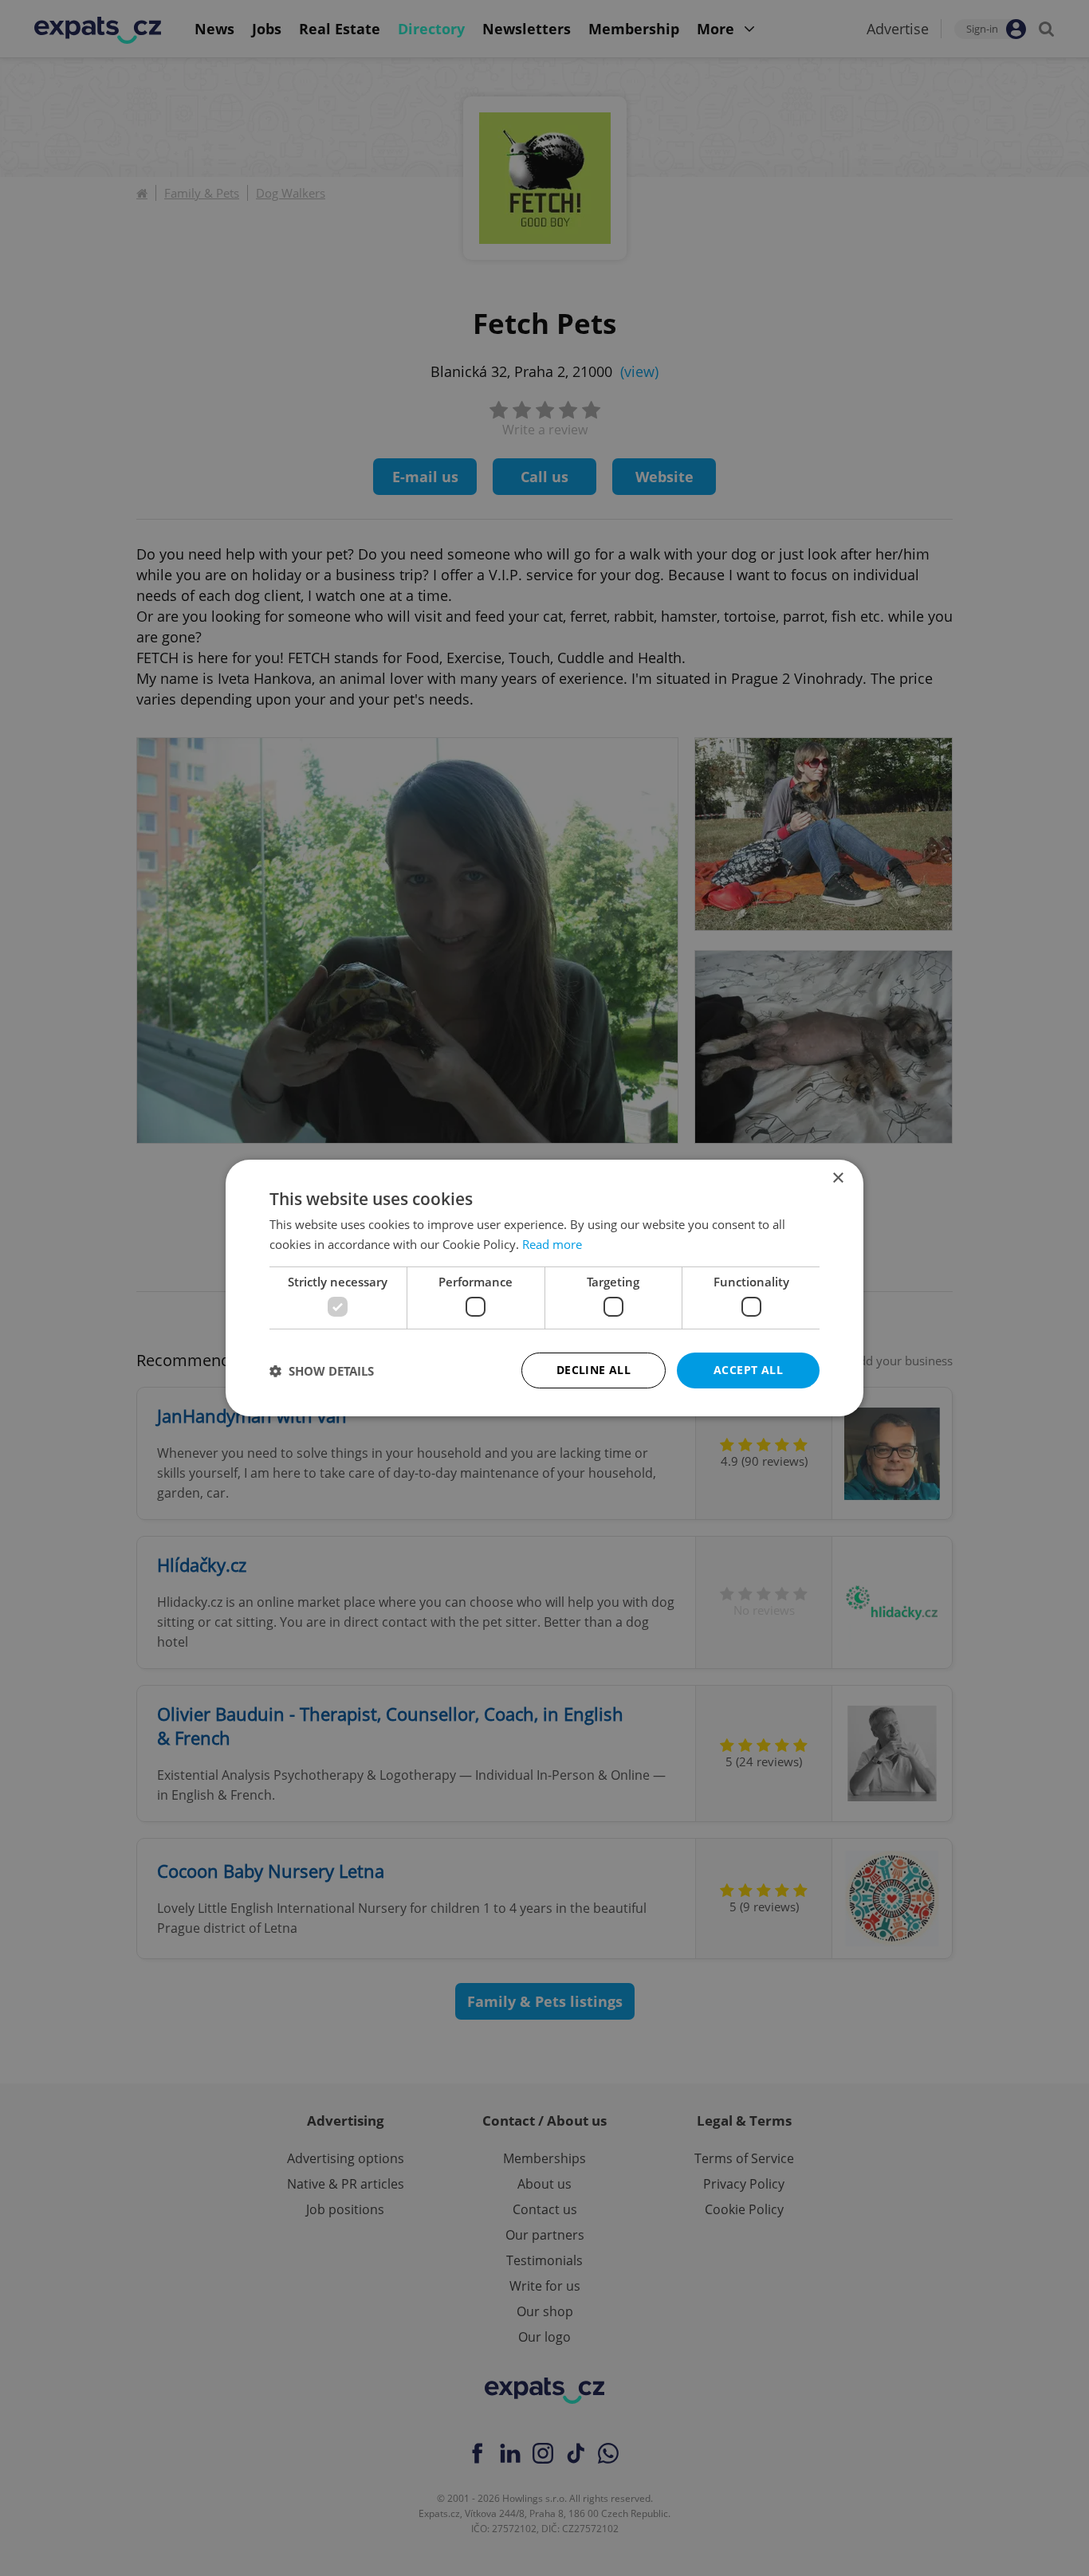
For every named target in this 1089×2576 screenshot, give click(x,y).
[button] (322, 1371)
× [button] (837, 1178)
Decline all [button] (594, 1370)
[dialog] (544, 1288)
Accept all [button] (748, 1370)
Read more (552, 1244)
